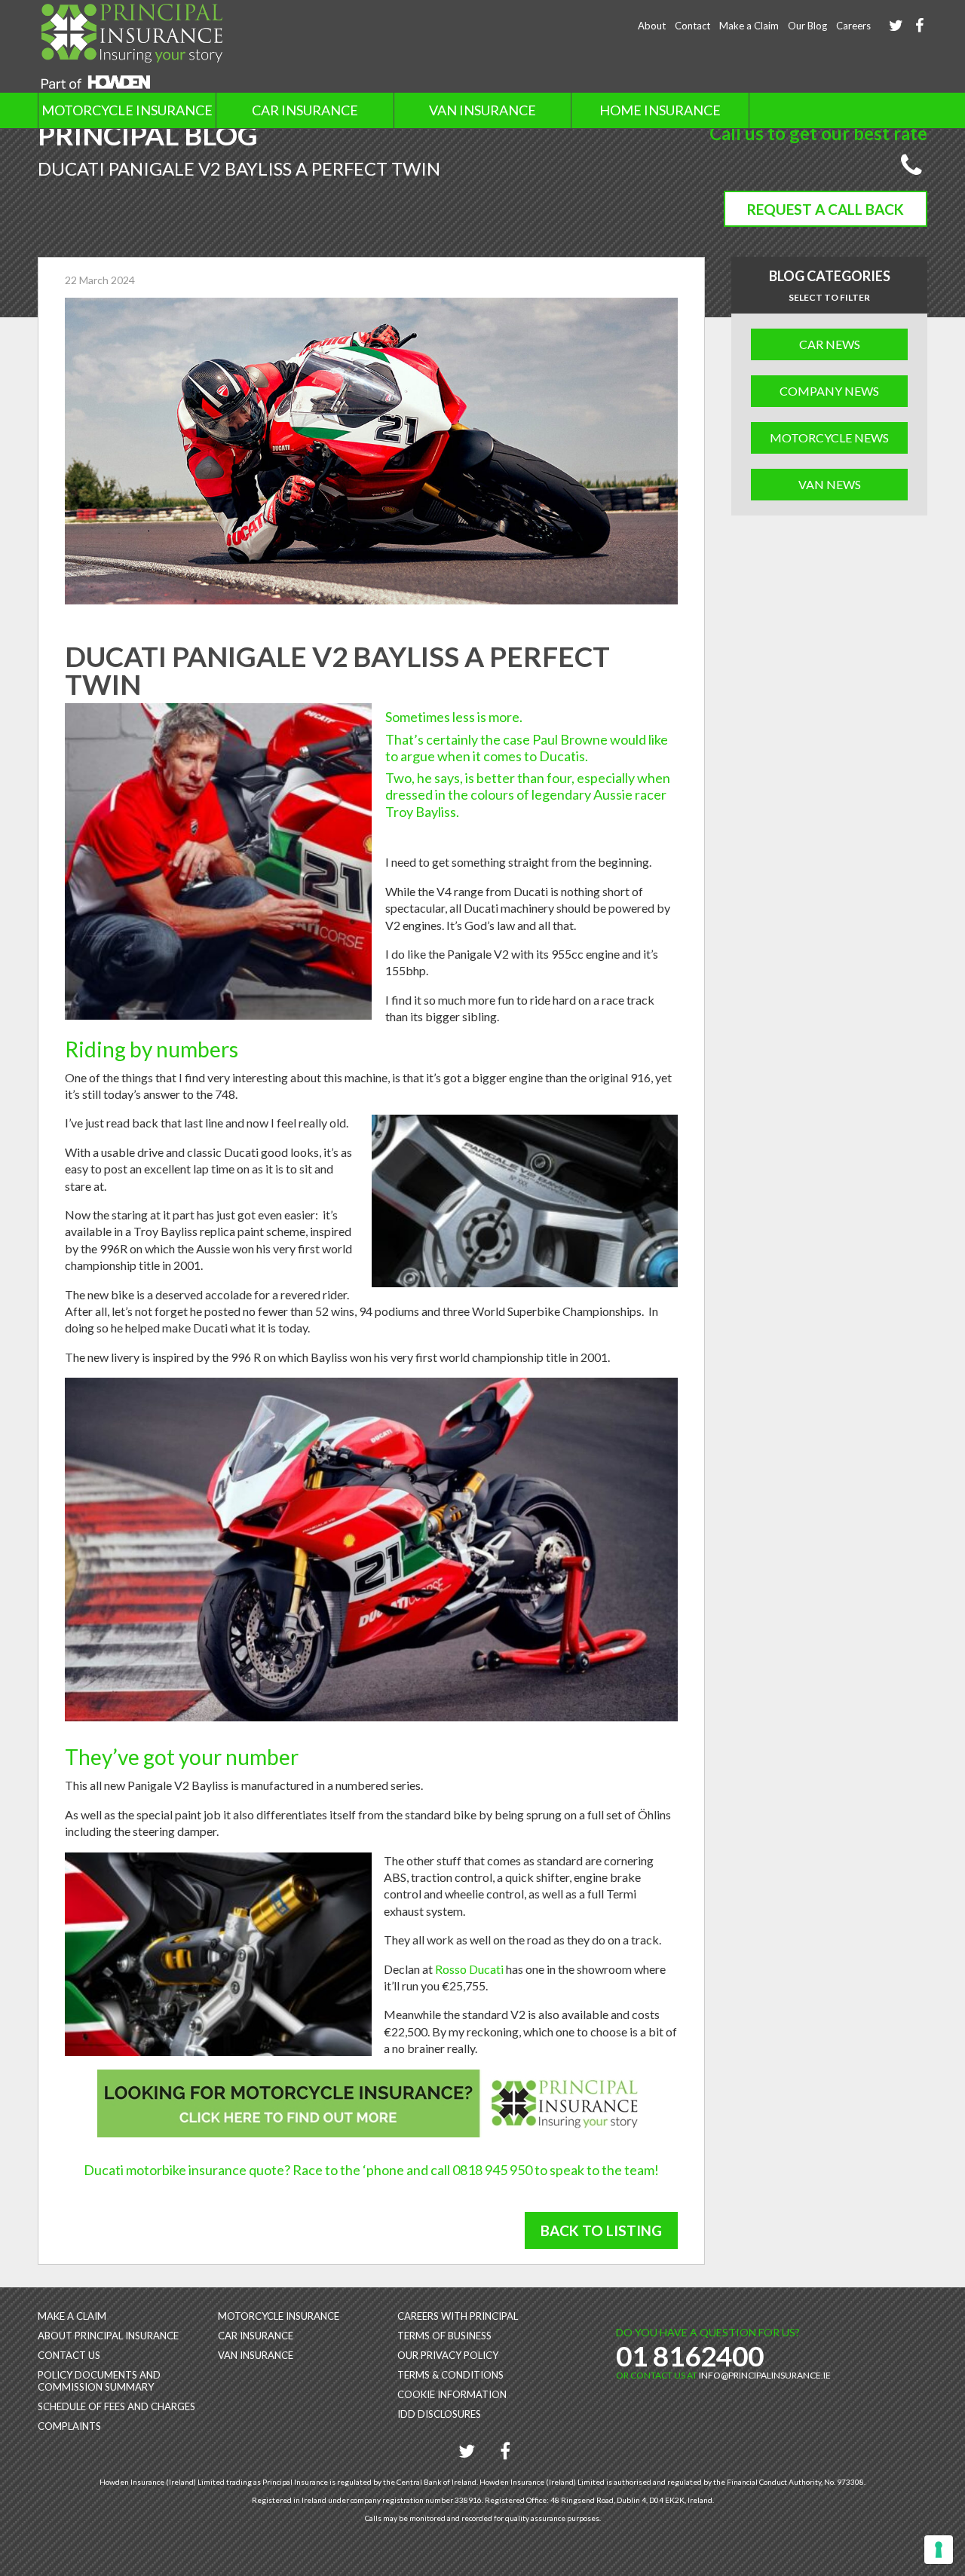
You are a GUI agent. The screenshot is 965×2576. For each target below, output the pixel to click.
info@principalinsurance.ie (765, 2375)
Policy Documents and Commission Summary (99, 2381)
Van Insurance (482, 110)
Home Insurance (660, 110)
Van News (830, 484)
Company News (829, 391)
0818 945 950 (492, 2170)
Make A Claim (72, 2316)
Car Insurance (305, 110)
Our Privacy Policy (448, 2355)
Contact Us (69, 2355)
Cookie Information (452, 2394)
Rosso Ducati (469, 1969)
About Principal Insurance (108, 2336)
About (652, 26)
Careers (853, 26)
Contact (692, 26)
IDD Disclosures (439, 2414)
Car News (830, 344)
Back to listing (601, 2230)
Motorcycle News (829, 437)
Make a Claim (749, 26)
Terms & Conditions (450, 2375)
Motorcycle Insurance (127, 110)
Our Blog (807, 26)
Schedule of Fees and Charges (116, 2406)
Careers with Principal (458, 2316)
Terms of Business (444, 2336)
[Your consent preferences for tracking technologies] (939, 2550)
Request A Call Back (826, 209)
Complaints (69, 2426)
